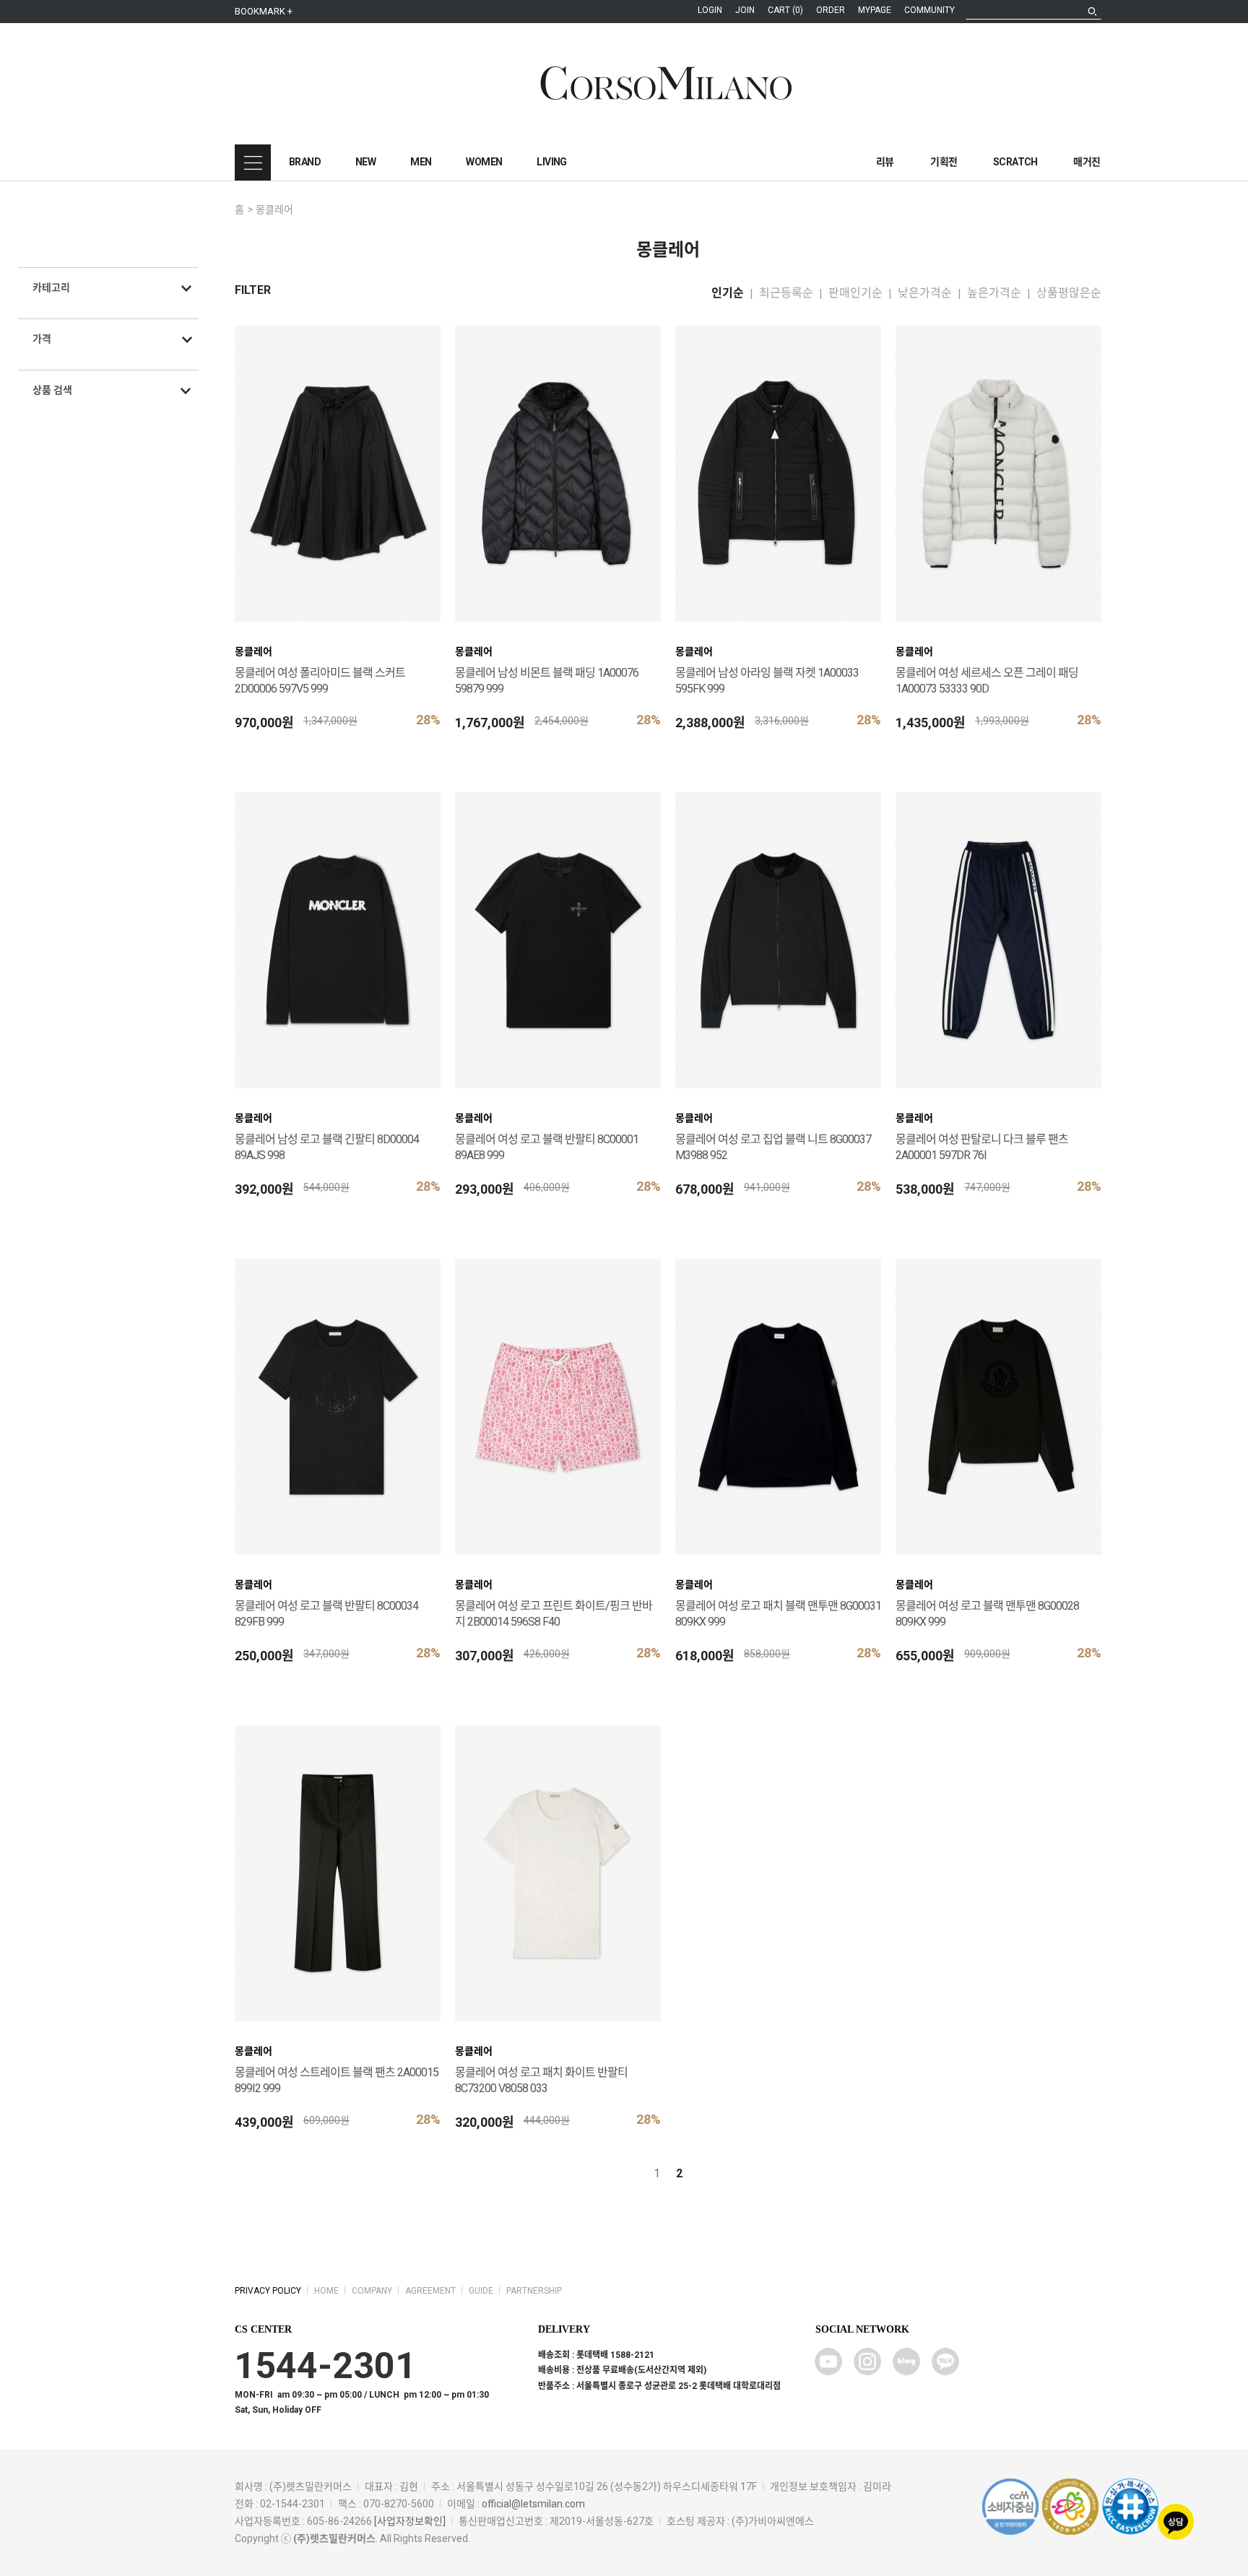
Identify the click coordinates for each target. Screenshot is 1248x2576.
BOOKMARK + (264, 11)
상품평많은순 (1069, 293)
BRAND (305, 162)
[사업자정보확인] (410, 2521)
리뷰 (885, 162)
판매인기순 (855, 293)
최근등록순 (786, 293)
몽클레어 (274, 209)
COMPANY (372, 2291)
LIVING (551, 162)
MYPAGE (875, 10)
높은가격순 (994, 293)
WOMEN (484, 162)
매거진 (1087, 162)
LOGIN (710, 10)
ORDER (831, 10)
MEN (421, 162)
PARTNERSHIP (534, 2291)
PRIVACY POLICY (268, 2291)
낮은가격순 (925, 293)
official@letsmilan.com (533, 2504)
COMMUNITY (929, 10)
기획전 (944, 162)
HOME (326, 2291)
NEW (365, 162)
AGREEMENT (430, 2291)
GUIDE (481, 2291)
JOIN (745, 10)
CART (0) (785, 10)
